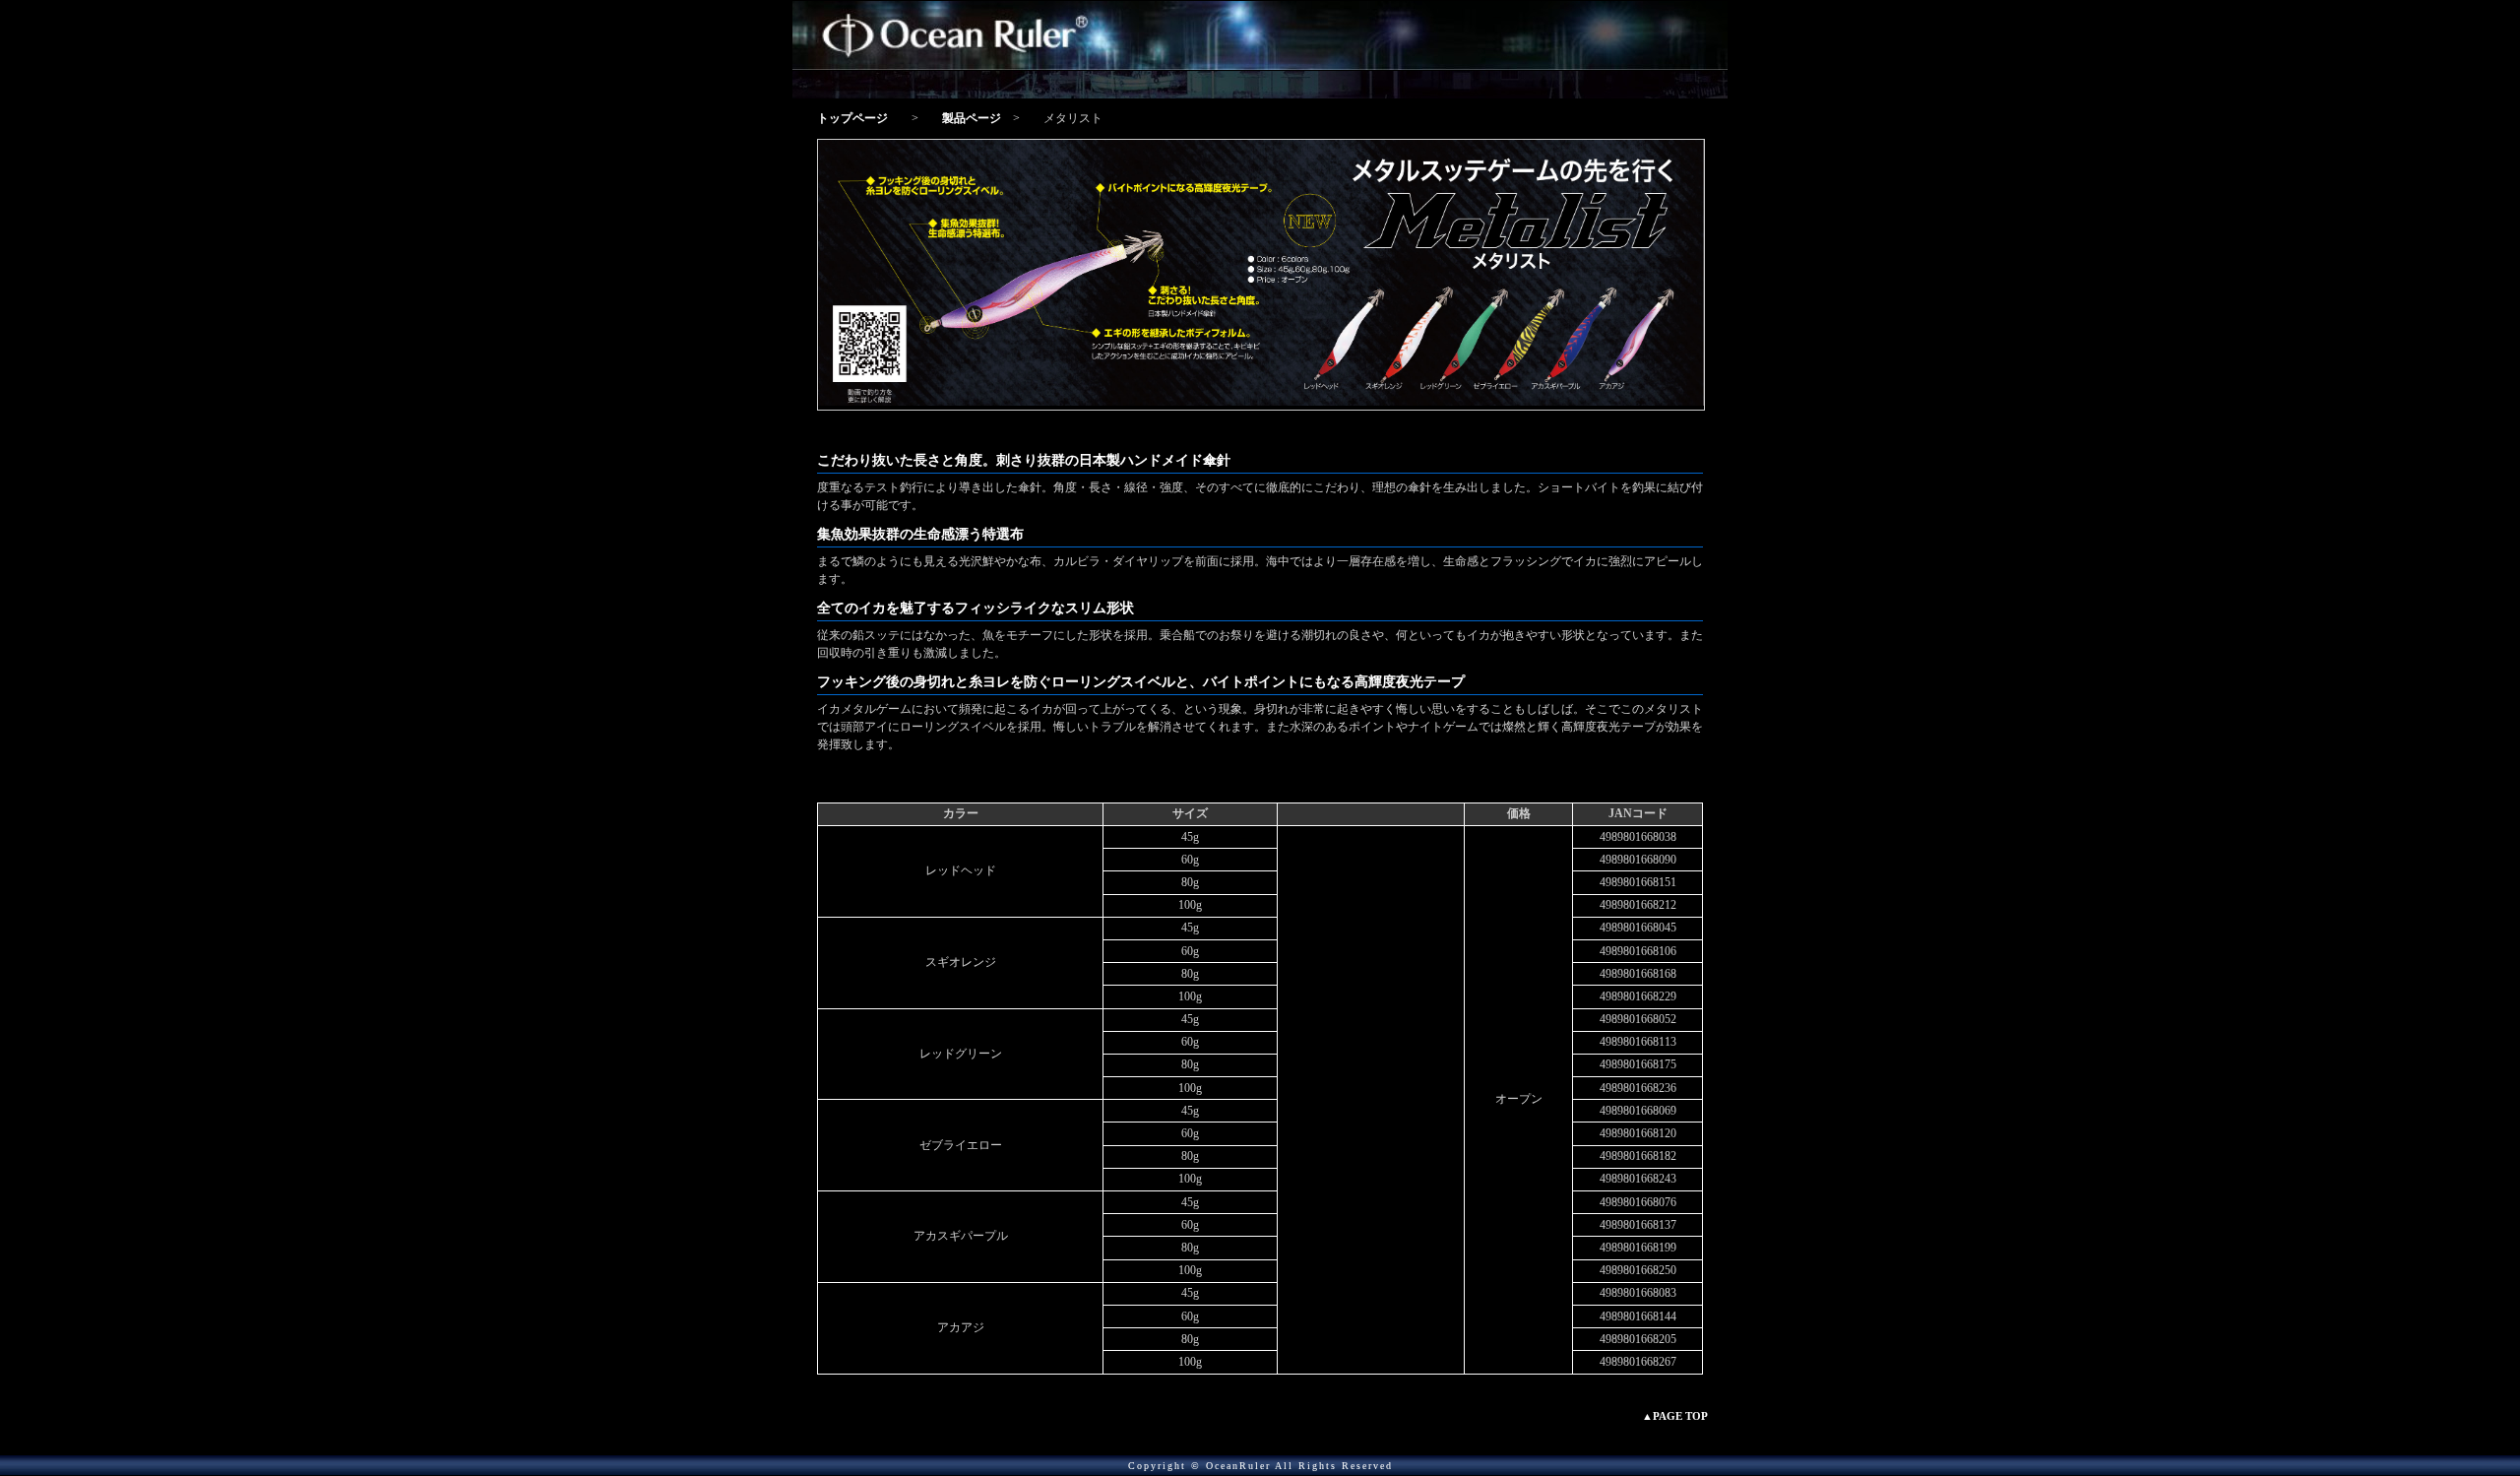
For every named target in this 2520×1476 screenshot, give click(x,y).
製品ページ (972, 118)
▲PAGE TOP (1675, 1416)
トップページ (852, 118)
